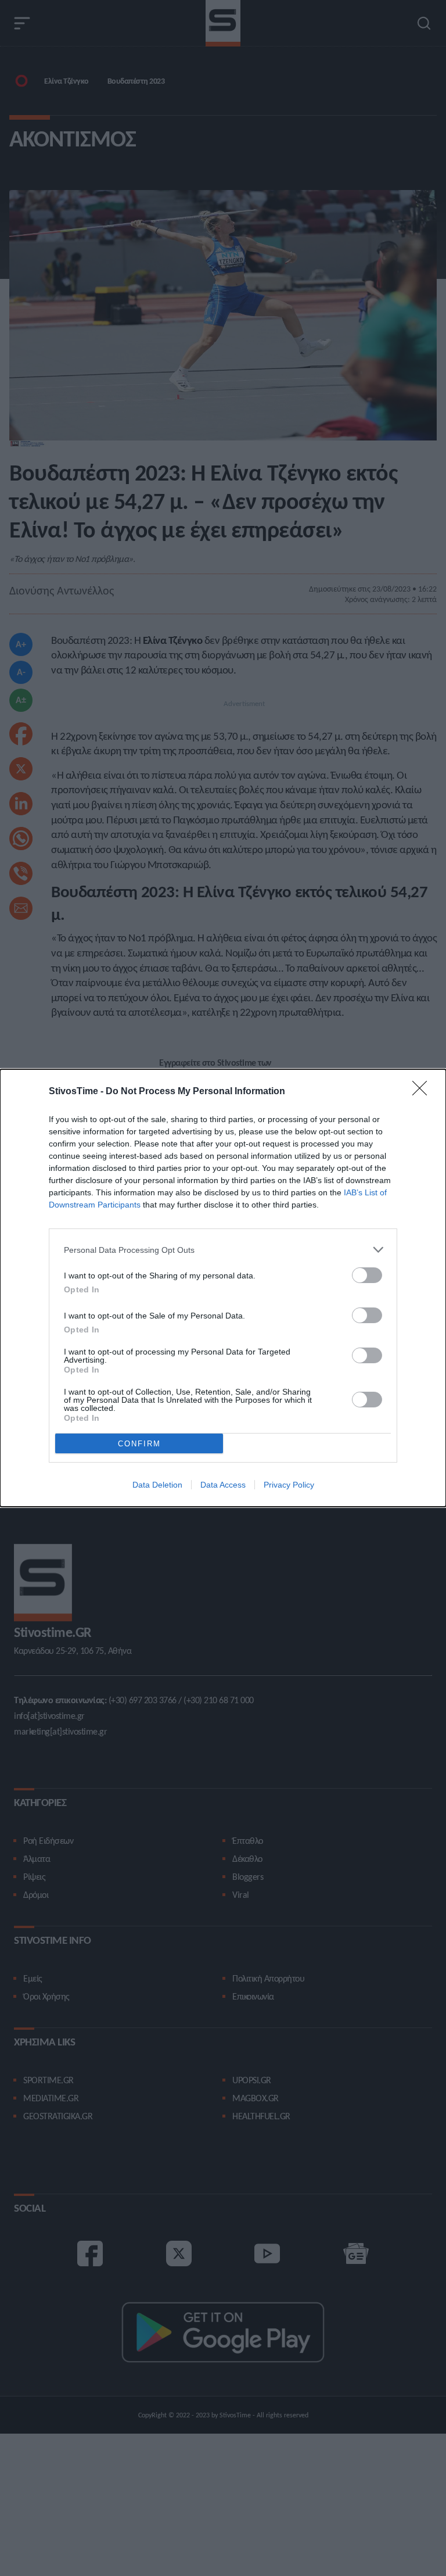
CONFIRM (139, 1444)
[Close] (423, 1092)
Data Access (223, 1485)
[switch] (367, 1275)
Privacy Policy (289, 1485)
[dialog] (223, 1288)
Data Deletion (157, 1485)
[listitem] (223, 1250)
